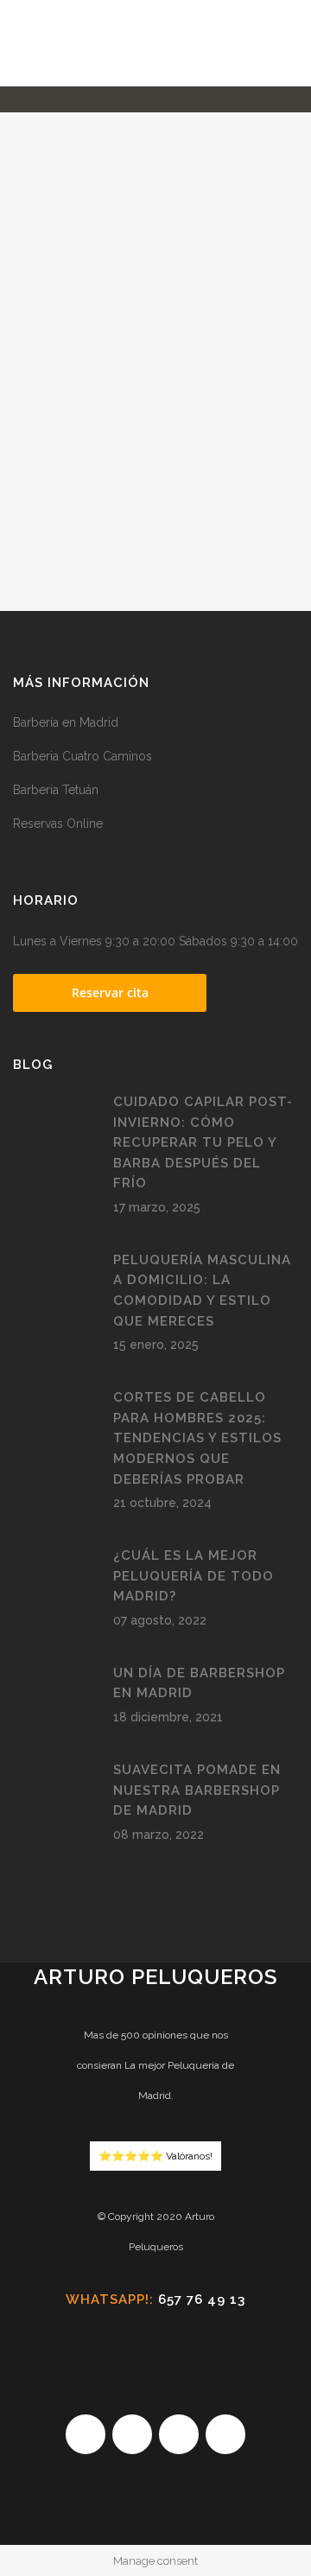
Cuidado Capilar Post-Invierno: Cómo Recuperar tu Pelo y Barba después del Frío (203, 1142)
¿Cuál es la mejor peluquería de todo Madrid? (194, 1576)
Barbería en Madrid (66, 722)
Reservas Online (58, 824)
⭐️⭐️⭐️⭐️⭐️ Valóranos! (155, 2156)
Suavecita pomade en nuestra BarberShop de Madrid (197, 1790)
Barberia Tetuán (56, 790)
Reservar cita (110, 992)
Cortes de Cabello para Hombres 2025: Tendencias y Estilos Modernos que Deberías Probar (197, 1438)
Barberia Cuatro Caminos (83, 756)
